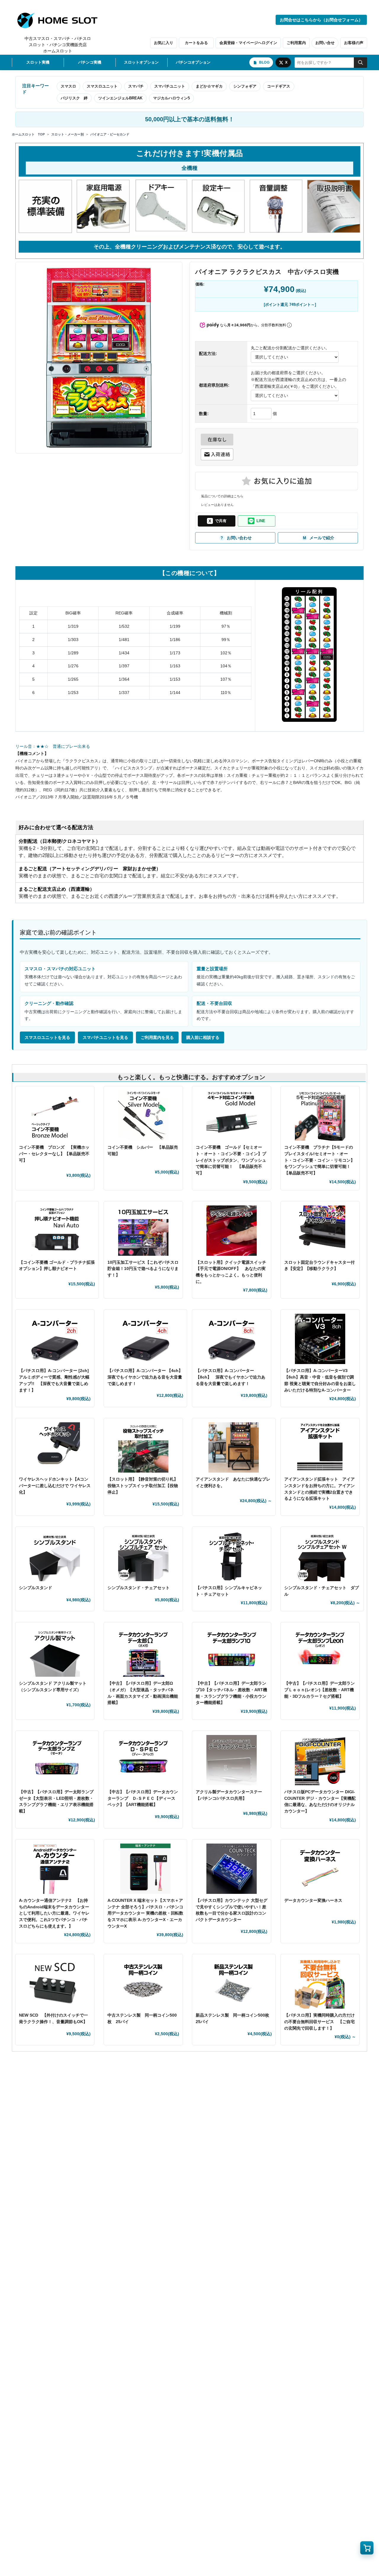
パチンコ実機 (90, 62)
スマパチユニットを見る (105, 1037)
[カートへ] (367, 2548)
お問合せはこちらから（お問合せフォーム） (321, 20)
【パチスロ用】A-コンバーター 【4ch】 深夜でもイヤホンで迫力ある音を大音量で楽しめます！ (147, 1377)
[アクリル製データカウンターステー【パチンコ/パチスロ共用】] (232, 1760)
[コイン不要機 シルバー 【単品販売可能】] (143, 1116)
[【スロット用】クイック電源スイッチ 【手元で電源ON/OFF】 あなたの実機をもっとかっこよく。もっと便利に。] (232, 1231)
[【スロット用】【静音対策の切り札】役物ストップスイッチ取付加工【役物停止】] (143, 1447)
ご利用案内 (296, 43)
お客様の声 (354, 43)
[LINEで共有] (257, 521)
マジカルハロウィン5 (171, 98)
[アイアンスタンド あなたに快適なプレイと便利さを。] (234, 1447)
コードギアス (279, 86)
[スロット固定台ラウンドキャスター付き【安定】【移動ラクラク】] (320, 1231)
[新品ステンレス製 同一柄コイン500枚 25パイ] (234, 1983)
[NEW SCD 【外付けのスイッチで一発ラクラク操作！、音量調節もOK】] (55, 1983)
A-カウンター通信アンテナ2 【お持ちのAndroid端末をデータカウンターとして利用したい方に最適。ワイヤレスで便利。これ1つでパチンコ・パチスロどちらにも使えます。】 (54, 1913)
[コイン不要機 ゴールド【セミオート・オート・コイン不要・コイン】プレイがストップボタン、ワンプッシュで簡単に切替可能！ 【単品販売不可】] (232, 1116)
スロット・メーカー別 (68, 134)
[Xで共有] (217, 521)
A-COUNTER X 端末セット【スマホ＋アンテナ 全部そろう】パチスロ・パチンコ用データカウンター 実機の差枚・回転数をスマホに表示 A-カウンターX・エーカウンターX (145, 1913)
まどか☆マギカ (209, 86)
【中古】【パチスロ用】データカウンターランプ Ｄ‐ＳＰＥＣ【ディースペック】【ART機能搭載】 (143, 1798)
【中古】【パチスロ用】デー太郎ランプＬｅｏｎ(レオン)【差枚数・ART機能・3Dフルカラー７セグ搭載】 (319, 1690)
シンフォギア (245, 86)
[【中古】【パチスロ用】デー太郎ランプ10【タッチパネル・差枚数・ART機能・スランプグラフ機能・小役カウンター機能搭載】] (232, 1652)
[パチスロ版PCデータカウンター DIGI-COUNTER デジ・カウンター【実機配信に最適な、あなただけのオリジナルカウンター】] (320, 1760)
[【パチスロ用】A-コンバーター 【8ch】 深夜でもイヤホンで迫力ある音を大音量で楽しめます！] (232, 1339)
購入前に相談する (203, 1037)
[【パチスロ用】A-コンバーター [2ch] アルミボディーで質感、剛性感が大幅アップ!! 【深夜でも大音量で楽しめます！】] (55, 1339)
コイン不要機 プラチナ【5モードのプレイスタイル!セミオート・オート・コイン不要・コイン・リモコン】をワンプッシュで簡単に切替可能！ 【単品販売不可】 (319, 1160)
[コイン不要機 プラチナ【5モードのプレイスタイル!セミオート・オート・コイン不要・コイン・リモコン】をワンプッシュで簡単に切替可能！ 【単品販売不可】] (320, 1116)
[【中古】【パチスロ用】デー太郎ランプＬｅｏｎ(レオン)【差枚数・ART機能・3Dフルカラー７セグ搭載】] (320, 1652)
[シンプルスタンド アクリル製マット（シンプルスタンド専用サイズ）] (55, 1652)
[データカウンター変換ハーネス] (320, 1869)
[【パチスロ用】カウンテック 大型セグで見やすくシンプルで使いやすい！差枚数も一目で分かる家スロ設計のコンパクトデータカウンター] (232, 1869)
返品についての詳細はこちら (222, 496)
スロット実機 (38, 62)
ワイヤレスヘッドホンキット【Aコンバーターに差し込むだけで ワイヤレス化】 (55, 1485)
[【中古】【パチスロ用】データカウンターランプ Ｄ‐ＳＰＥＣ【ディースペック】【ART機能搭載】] (143, 1760)
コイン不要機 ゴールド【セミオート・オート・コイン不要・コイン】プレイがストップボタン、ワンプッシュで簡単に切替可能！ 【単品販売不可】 (231, 1160)
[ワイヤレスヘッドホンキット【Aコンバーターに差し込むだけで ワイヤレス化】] (55, 1447)
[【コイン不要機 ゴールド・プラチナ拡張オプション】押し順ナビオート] (57, 1231)
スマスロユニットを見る (47, 1037)
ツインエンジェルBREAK (120, 98)
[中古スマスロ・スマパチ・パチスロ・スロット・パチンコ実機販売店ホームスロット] (61, 20)
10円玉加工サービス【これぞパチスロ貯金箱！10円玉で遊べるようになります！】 (143, 1269)
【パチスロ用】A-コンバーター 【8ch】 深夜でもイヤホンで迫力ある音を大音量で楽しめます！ (231, 1377)
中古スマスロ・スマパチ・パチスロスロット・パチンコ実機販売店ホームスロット (58, 45)
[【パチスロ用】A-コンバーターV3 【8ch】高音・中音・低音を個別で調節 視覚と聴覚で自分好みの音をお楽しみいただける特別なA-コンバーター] (320, 1339)
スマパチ (136, 86)
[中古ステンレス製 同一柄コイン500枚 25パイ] (143, 1983)
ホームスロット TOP (28, 134)
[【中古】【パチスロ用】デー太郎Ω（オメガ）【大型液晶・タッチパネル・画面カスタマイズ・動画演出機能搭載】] (143, 1652)
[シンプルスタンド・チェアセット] (143, 1556)
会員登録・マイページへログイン (248, 43)
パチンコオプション (193, 62)
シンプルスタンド (38, 1588)
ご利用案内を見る (157, 1037)
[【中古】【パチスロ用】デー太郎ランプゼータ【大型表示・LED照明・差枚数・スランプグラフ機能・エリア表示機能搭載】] (57, 1760)
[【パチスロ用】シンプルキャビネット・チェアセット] (232, 1556)
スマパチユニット (170, 86)
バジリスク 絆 (74, 98)
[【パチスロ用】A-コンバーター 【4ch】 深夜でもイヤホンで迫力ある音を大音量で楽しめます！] (146, 1339)
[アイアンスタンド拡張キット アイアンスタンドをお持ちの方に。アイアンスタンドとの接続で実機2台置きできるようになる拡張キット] (320, 1447)
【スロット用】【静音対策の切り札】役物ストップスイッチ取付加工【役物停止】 (143, 1485)
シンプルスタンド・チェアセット (141, 1588)
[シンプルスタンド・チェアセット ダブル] (322, 1556)
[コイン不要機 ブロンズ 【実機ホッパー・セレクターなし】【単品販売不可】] (55, 1116)
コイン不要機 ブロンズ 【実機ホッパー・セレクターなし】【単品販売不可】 (54, 1154)
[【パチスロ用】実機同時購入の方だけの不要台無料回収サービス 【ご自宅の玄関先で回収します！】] (320, 1983)
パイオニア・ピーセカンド (110, 134)
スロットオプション (141, 62)
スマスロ (68, 86)
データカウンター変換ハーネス (313, 1900)
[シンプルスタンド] (55, 1556)
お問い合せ (325, 43)
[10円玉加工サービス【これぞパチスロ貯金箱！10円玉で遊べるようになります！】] (143, 1231)
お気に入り (164, 43)
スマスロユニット (102, 86)
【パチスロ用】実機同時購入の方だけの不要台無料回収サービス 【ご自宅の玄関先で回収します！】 (319, 2021)
